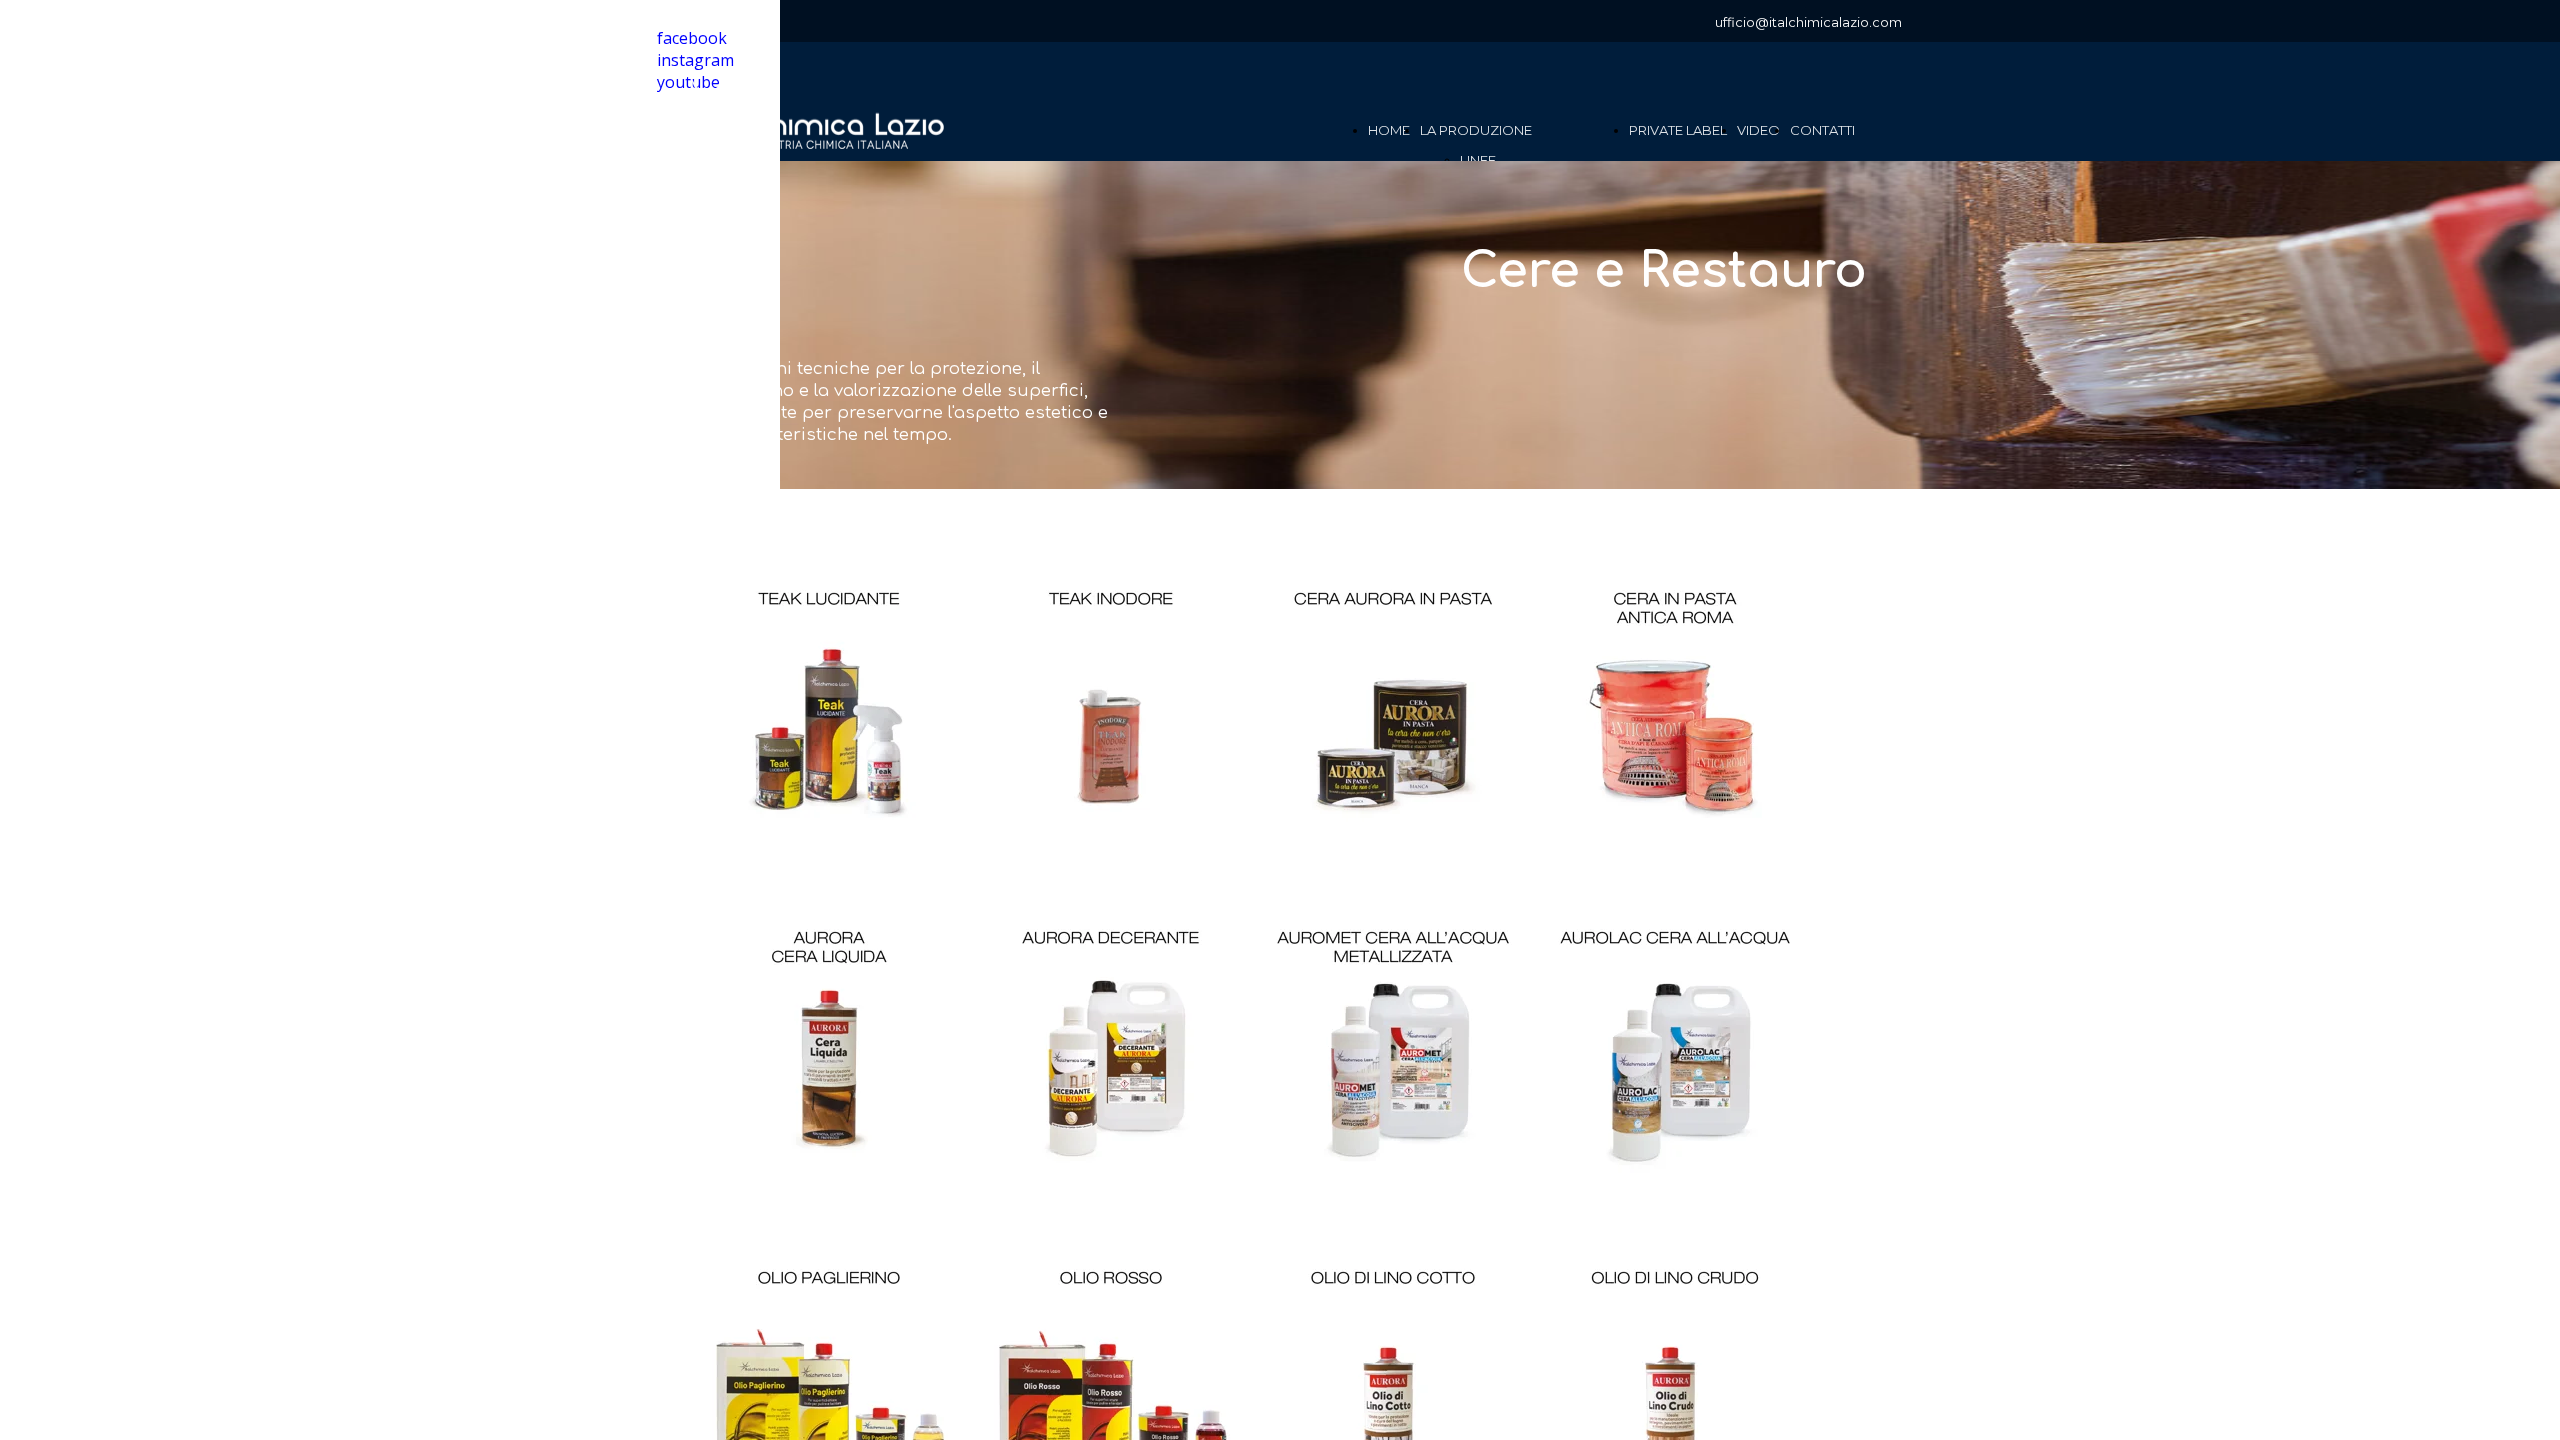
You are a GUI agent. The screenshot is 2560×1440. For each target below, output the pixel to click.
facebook (692, 38)
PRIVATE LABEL (1678, 130)
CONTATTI (1822, 130)
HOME (1389, 130)
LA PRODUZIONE (1476, 130)
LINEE (1478, 160)
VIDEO (1758, 130)
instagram (695, 60)
